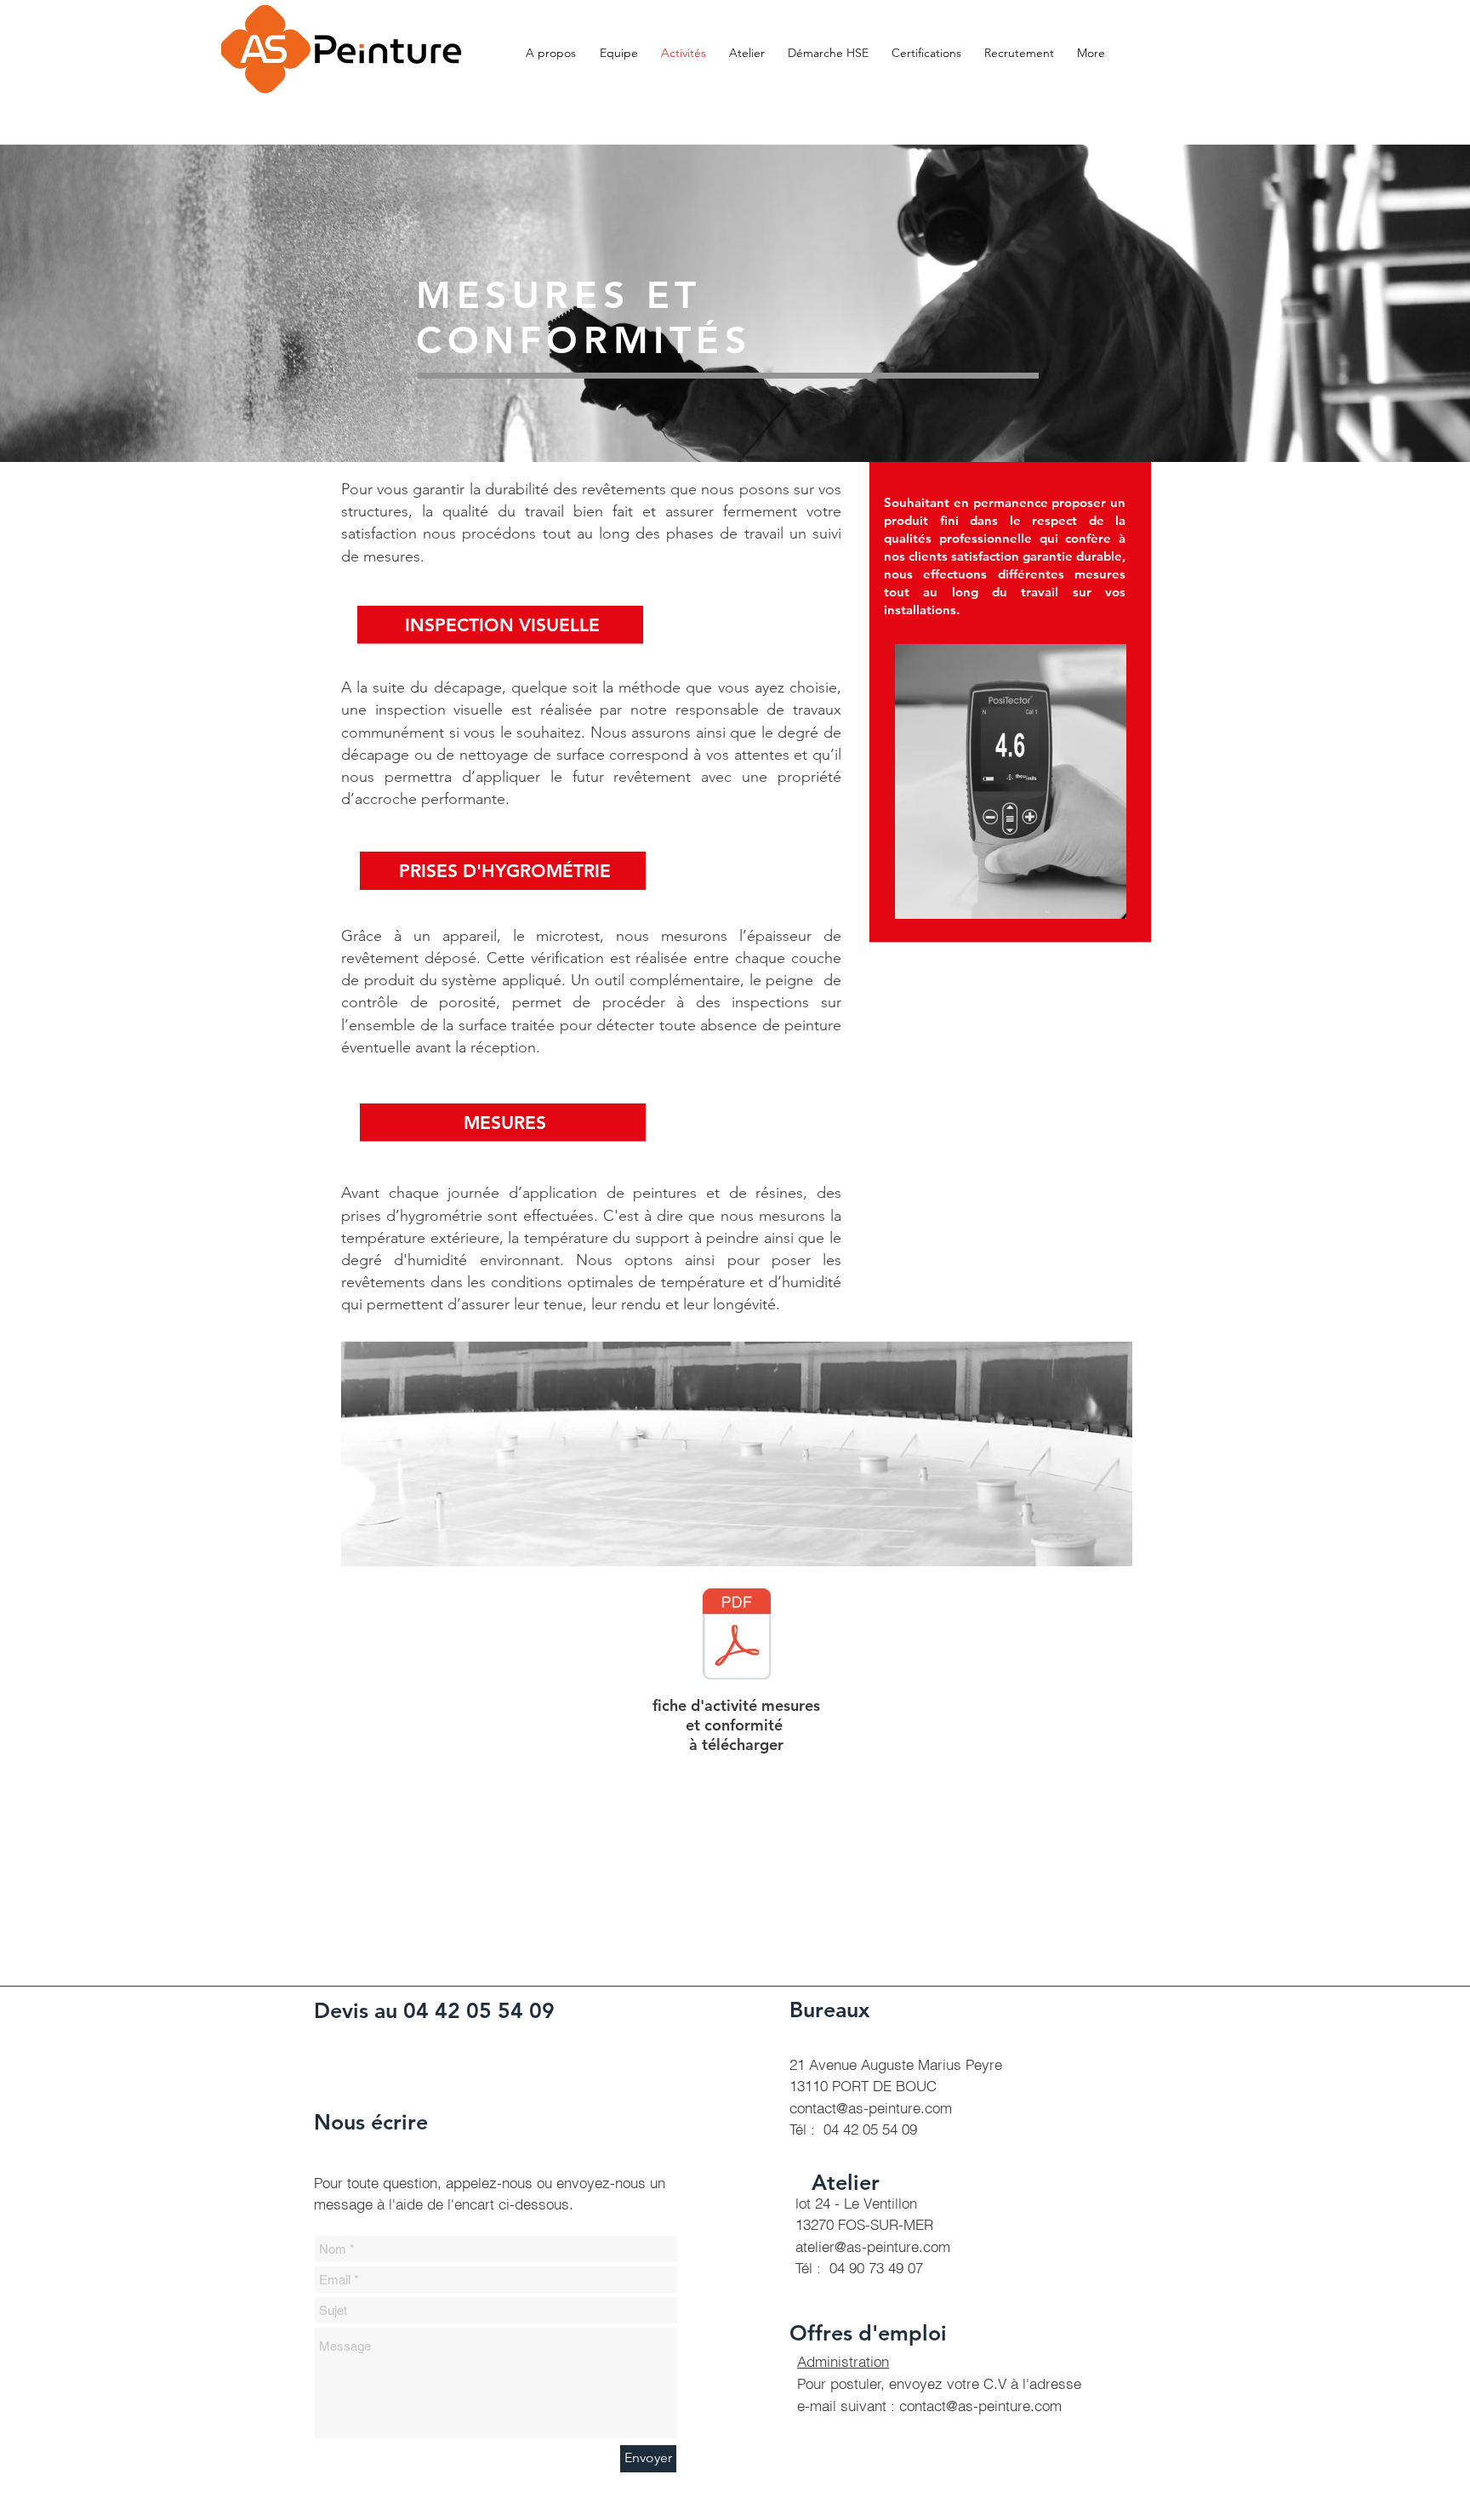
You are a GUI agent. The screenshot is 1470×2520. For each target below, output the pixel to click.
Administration (843, 2361)
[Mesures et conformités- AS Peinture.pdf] (737, 1636)
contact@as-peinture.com (871, 2108)
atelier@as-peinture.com (873, 2246)
